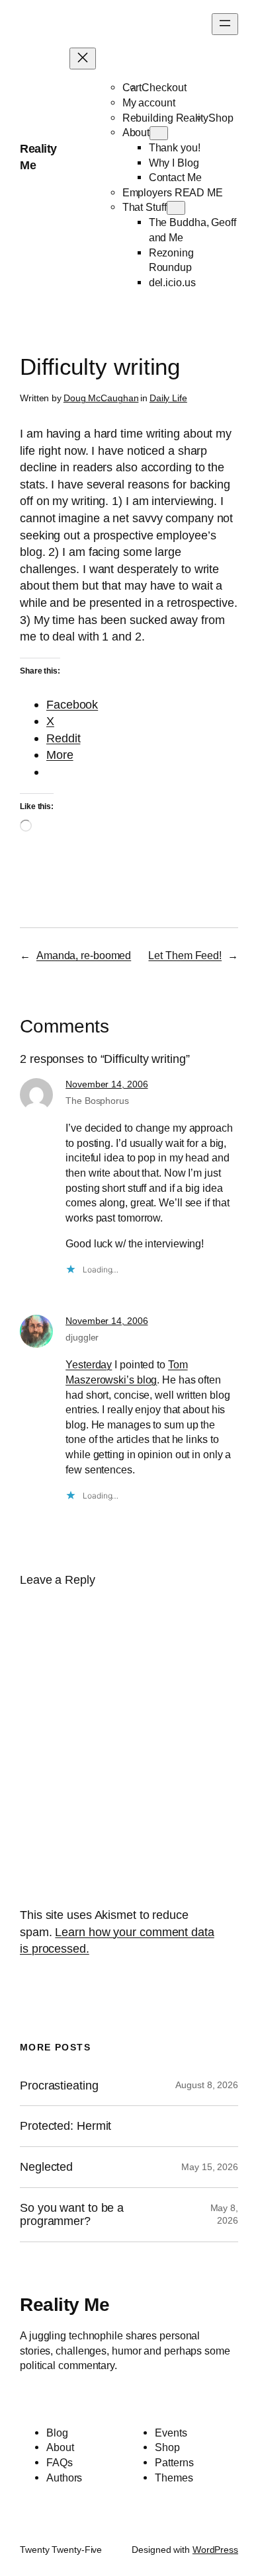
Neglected (46, 2167)
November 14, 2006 (107, 1084)
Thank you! (175, 147)
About (136, 132)
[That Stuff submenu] (176, 208)
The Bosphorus (97, 1101)
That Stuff (145, 207)
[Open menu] (225, 24)
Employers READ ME (173, 192)
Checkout (164, 87)
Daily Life (168, 398)
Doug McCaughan (101, 398)
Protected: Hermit (65, 2126)
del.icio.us (172, 282)
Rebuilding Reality (165, 118)
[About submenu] (159, 133)
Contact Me (175, 177)
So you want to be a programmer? (72, 2215)
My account (149, 102)
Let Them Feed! (185, 955)
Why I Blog (174, 163)
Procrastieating (59, 2086)
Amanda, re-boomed (84, 955)
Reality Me (64, 2304)
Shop (221, 118)
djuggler (82, 1337)
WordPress (215, 2550)
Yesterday (89, 1364)
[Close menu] (83, 59)
